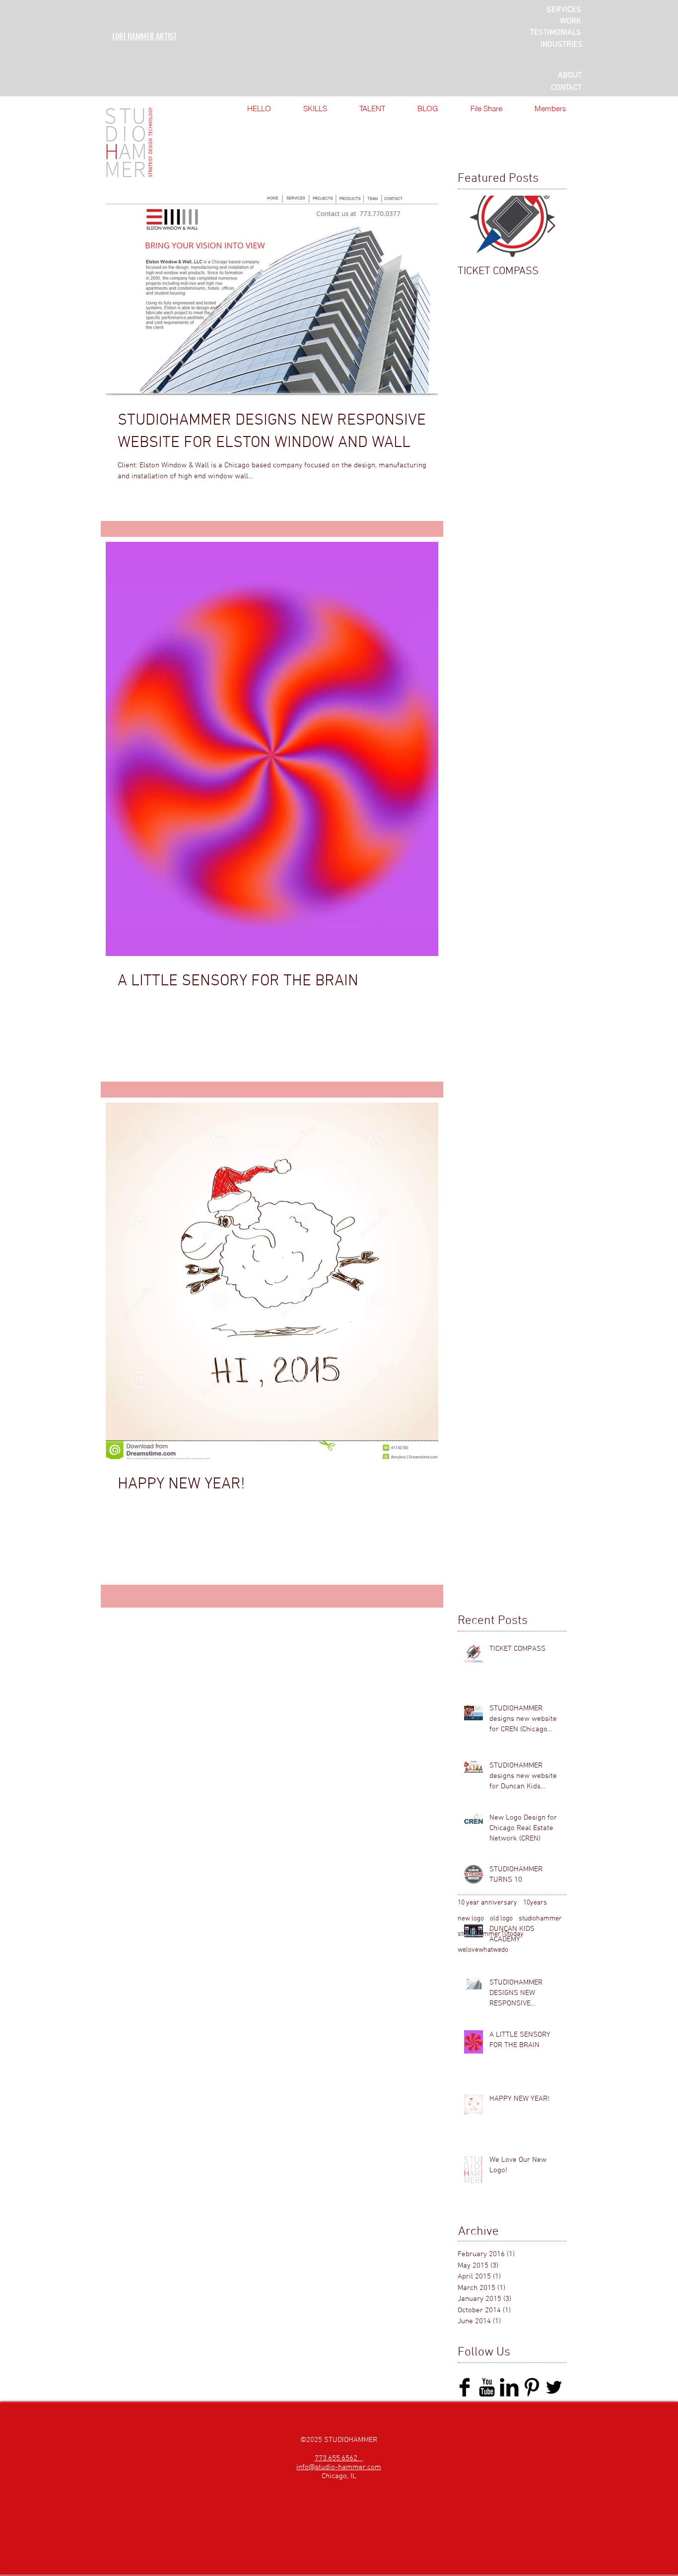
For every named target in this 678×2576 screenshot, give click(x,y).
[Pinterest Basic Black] (532, 2387)
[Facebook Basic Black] (465, 2387)
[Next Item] (551, 226)
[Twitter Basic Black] (554, 2387)
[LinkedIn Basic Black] (509, 2387)
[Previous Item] (474, 226)
